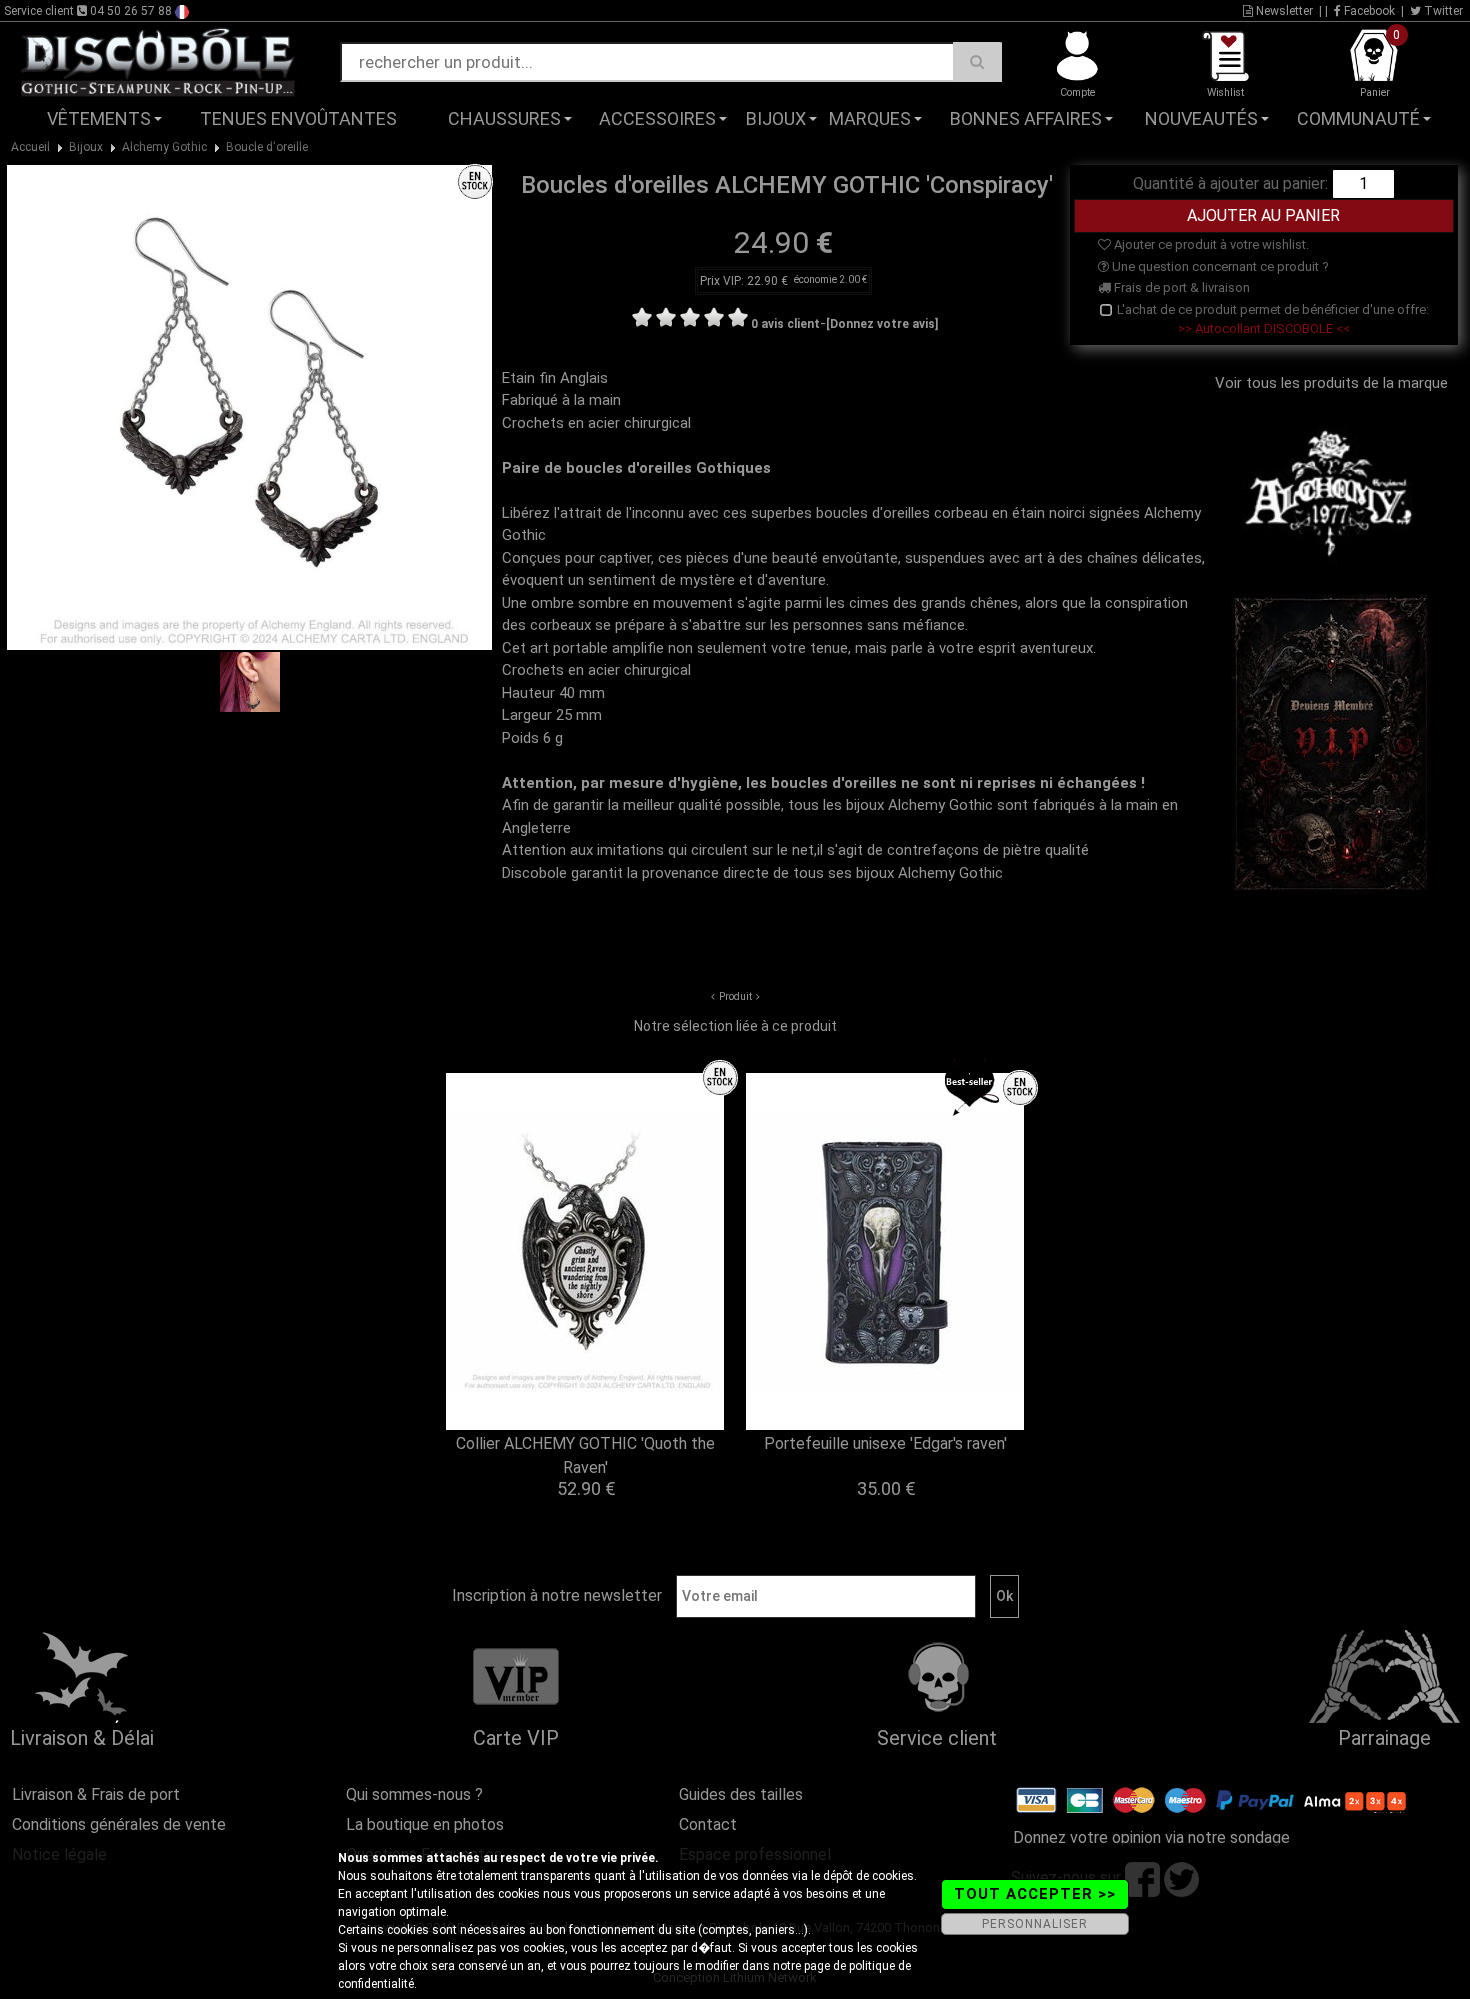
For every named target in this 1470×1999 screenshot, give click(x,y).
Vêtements (99, 118)
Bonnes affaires (1026, 118)
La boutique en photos (425, 1824)
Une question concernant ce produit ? (1219, 266)
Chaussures (504, 118)
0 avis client (785, 324)
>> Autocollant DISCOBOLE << (1264, 328)
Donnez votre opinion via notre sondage (1151, 1837)
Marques (870, 118)
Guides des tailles (741, 1794)
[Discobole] (158, 61)
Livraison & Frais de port (96, 1794)
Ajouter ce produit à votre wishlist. (1210, 244)
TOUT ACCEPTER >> (1035, 1894)
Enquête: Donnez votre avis (1266, 149)
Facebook (1368, 11)
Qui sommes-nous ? (414, 1794)
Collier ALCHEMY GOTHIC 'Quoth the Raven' (585, 1455)
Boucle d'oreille (267, 147)
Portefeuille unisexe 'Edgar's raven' (885, 1443)
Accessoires (657, 118)
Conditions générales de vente (119, 1824)
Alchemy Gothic (164, 147)
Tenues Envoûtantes (298, 118)
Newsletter (1283, 11)
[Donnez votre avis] (882, 324)
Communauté (1358, 118)
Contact (708, 1824)
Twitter (1442, 11)
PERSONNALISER (1035, 1924)
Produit (735, 996)
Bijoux (776, 118)
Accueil (30, 147)
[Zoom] (249, 407)
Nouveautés (1201, 118)
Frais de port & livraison (1180, 287)
